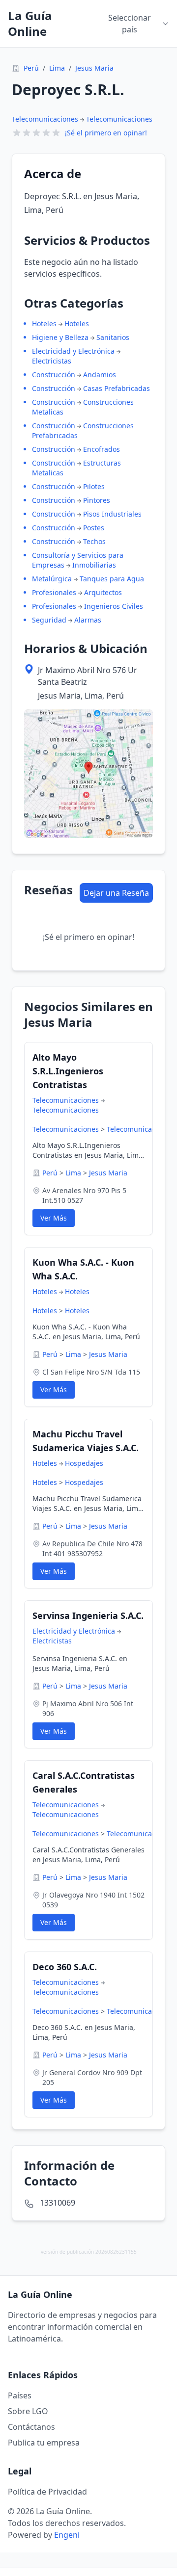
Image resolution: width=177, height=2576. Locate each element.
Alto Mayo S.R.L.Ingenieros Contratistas (68, 1071)
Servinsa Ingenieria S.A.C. (88, 1615)
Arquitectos (103, 592)
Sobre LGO (28, 2411)
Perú (31, 68)
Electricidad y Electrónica (73, 351)
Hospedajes (84, 1463)
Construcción (54, 375)
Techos (94, 541)
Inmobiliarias (94, 565)
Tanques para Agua (112, 579)
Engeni (67, 2535)
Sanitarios (113, 337)
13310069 (58, 2203)
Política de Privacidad (47, 2492)
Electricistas (52, 361)
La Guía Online (30, 24)
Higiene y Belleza (60, 337)
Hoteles (44, 324)
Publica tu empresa (44, 2443)
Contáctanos (31, 2427)
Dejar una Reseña (116, 893)
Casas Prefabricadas (117, 388)
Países (20, 2395)
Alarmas (88, 620)
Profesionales (54, 592)
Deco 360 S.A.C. (65, 1967)
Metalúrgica (52, 579)
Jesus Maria (94, 68)
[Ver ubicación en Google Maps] (88, 774)
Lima (57, 68)
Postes (94, 528)
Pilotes (94, 486)
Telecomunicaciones (45, 119)
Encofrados (102, 449)
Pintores (97, 500)
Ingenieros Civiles (114, 606)
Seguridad (49, 620)
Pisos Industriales (112, 514)
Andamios (100, 375)
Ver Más (54, 1218)
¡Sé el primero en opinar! (106, 133)
